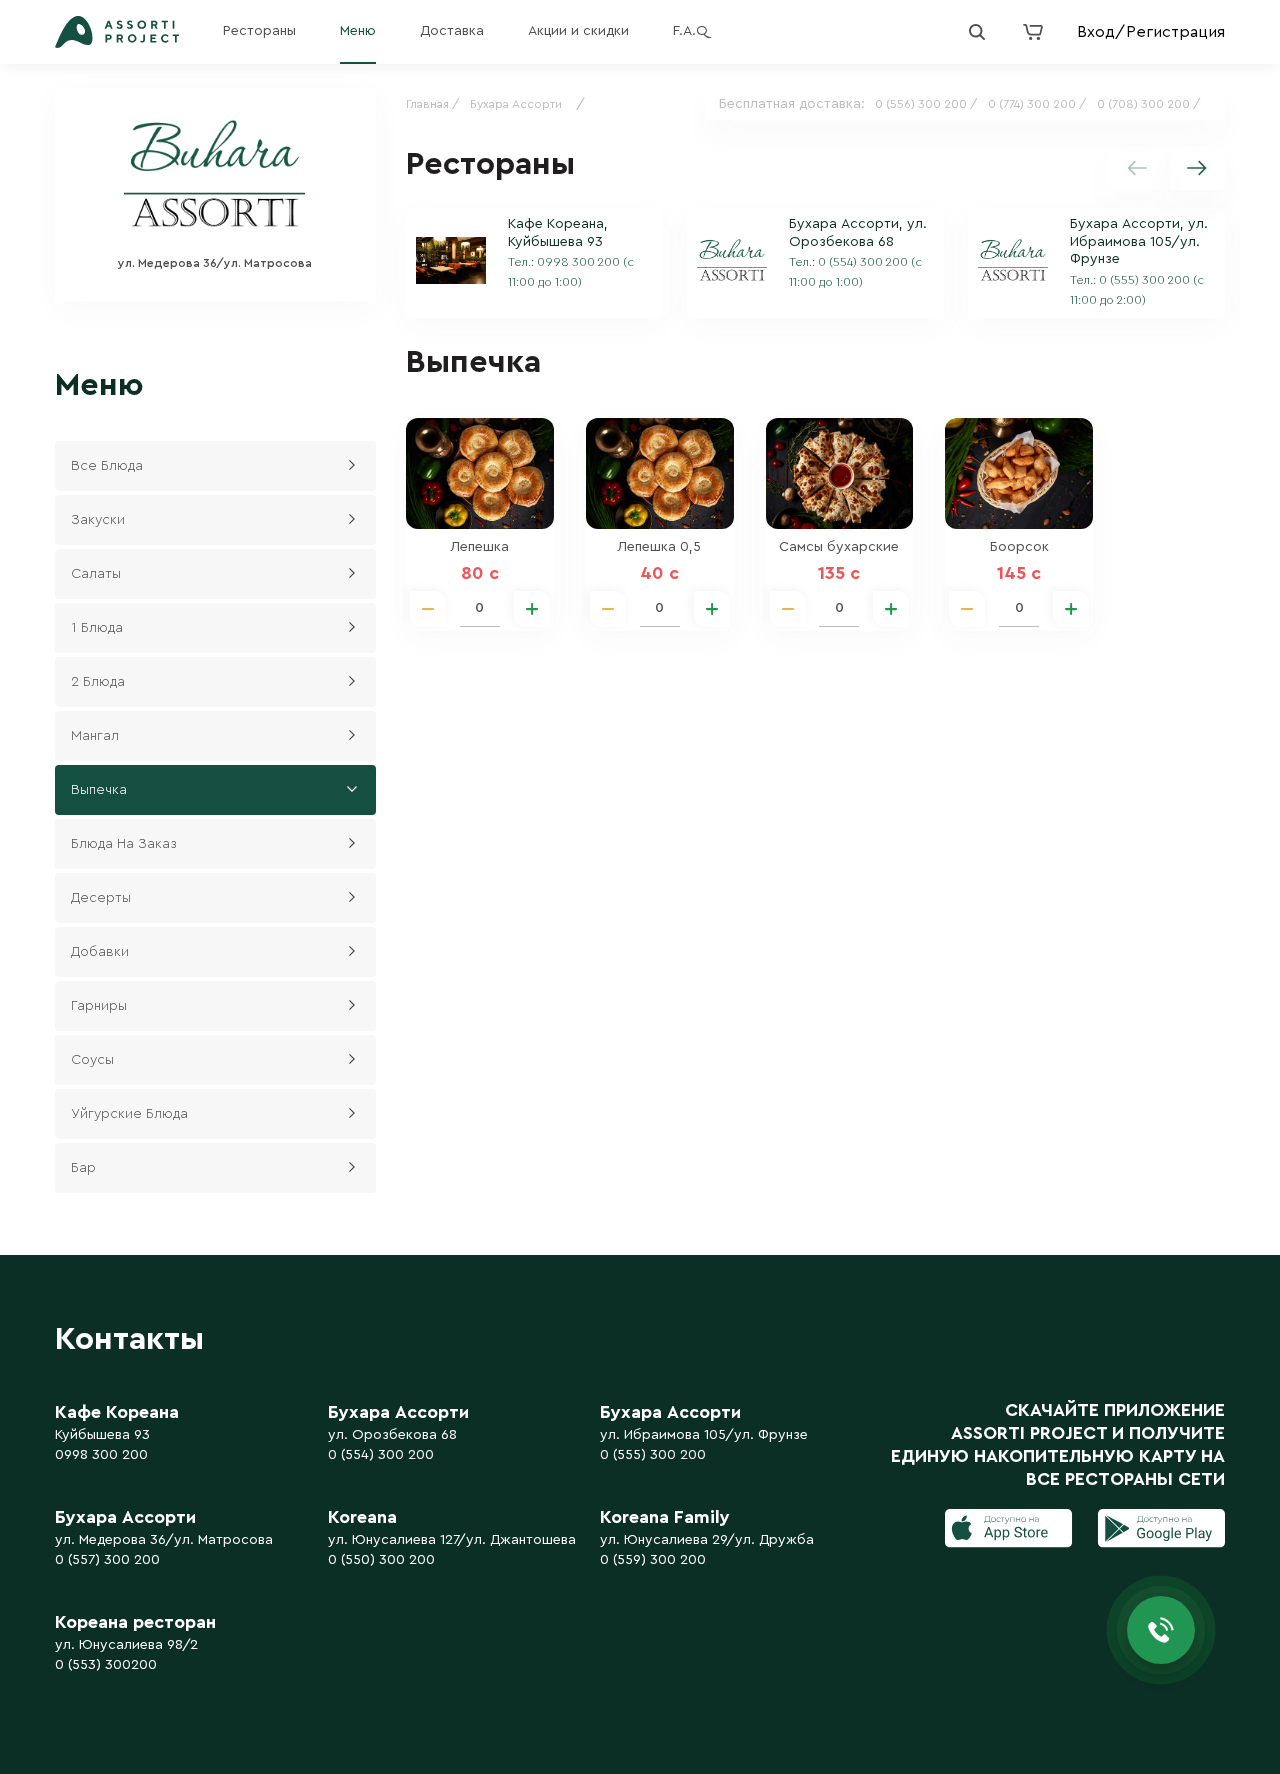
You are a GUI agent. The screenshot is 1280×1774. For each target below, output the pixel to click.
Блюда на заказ (124, 844)
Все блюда (107, 466)
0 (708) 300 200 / (1149, 104)
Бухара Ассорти (516, 104)
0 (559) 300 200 (653, 1560)
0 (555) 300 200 (653, 1455)
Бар (83, 1168)
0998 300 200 (101, 1455)
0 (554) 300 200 (381, 1455)
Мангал (95, 736)
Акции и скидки (578, 31)
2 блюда (98, 682)
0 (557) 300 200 (107, 1560)
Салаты (96, 574)
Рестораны (259, 31)
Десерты (101, 898)
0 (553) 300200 (106, 1665)
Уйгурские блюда (129, 1114)
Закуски (98, 520)
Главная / (433, 104)
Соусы (92, 1060)
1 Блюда (97, 628)
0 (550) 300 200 (381, 1560)
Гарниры (99, 1006)
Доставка (452, 31)
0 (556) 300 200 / (926, 104)
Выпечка (99, 790)
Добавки (100, 952)
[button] (1197, 168)
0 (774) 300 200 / (1037, 104)
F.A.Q (690, 31)
